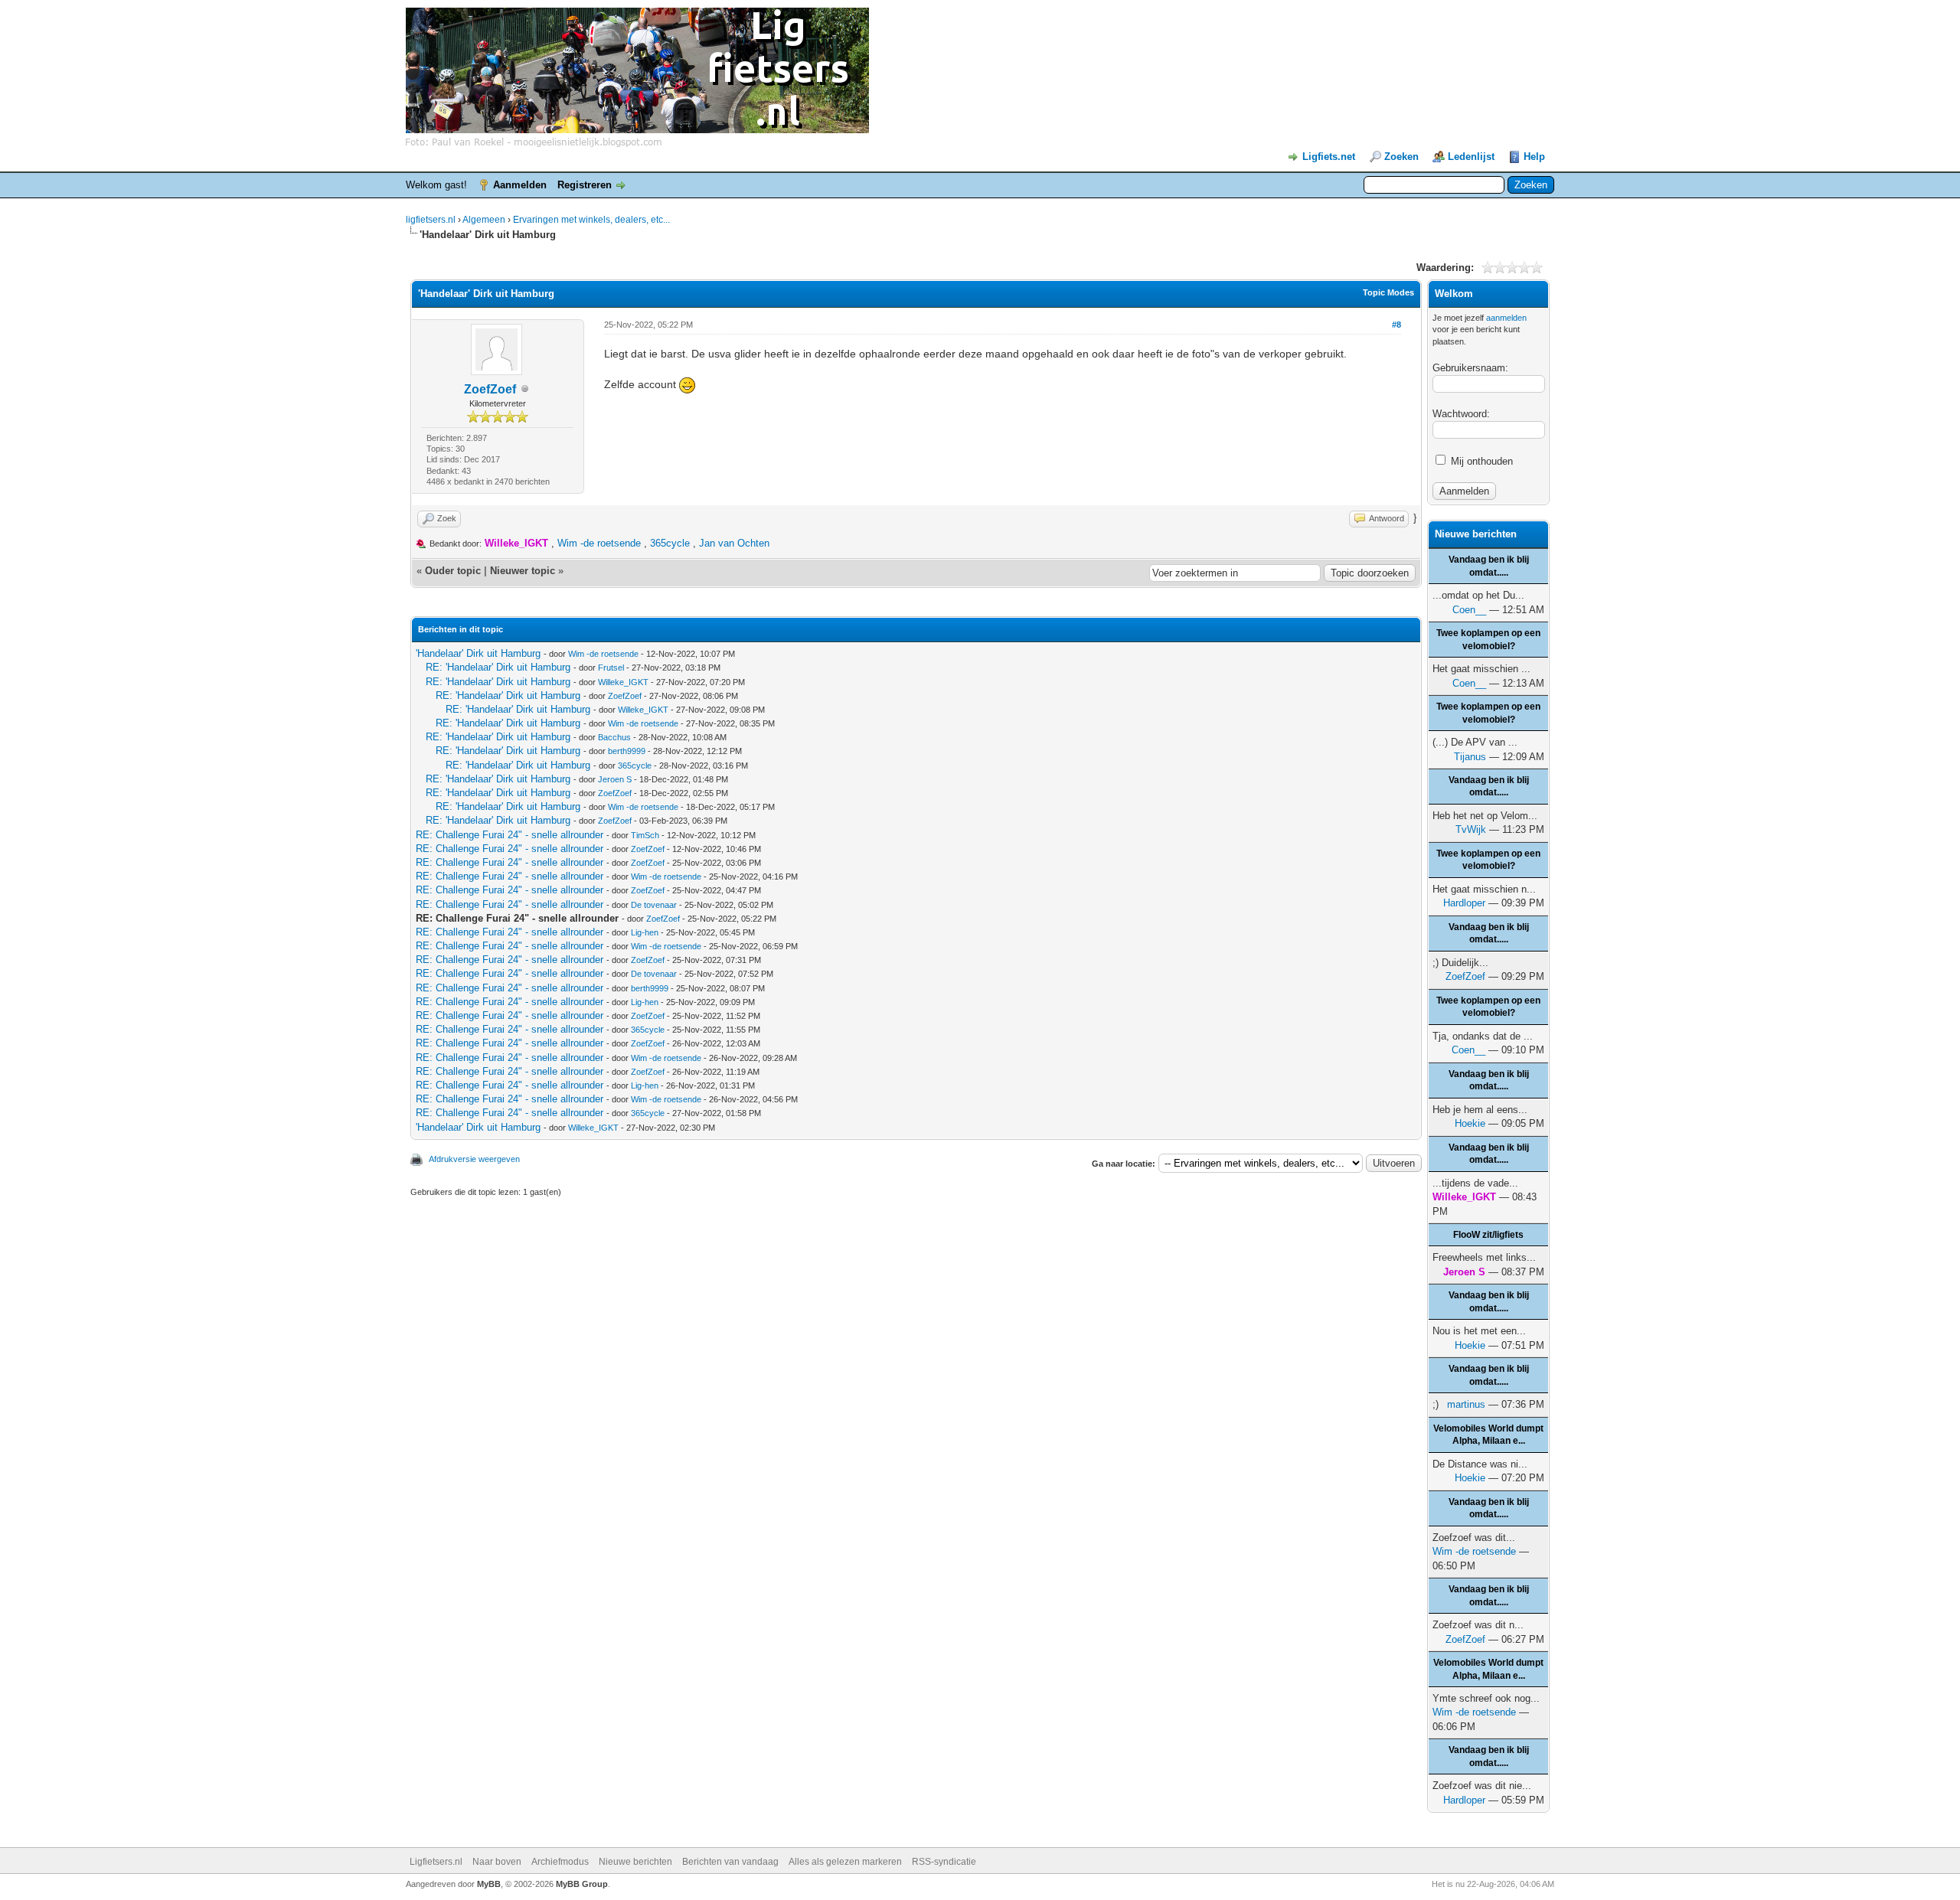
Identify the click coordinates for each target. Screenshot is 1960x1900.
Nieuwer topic (523, 571)
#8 (1396, 325)
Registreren (585, 185)
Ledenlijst (1471, 157)
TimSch (645, 835)
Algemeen (484, 220)
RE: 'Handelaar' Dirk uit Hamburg (498, 667)
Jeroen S (615, 779)
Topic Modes (1388, 292)
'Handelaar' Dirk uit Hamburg (478, 653)
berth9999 (627, 751)
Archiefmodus (560, 1862)
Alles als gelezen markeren (845, 1862)
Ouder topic (453, 571)
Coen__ (1469, 610)
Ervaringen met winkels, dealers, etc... (591, 220)
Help (1534, 157)
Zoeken (1401, 157)
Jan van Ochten (734, 543)
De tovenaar (654, 905)
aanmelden (1506, 318)
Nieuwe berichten (635, 1862)
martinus (1466, 1404)
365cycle (670, 543)
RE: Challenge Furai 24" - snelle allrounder (510, 835)
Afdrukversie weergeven (474, 1159)
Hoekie (1470, 1123)
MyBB (489, 1884)
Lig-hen (645, 932)
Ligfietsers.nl (436, 1862)
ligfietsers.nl (431, 220)
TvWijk (1471, 829)
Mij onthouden (1480, 461)
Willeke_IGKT (623, 682)
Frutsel (611, 668)
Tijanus (1470, 757)
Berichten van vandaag (730, 1862)
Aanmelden (520, 185)
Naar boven (497, 1862)
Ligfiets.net (1329, 157)
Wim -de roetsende (599, 543)
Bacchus (614, 737)
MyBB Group (582, 1884)
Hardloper (1464, 903)
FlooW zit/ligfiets (1488, 1235)
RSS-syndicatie (944, 1862)
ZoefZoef (490, 389)
